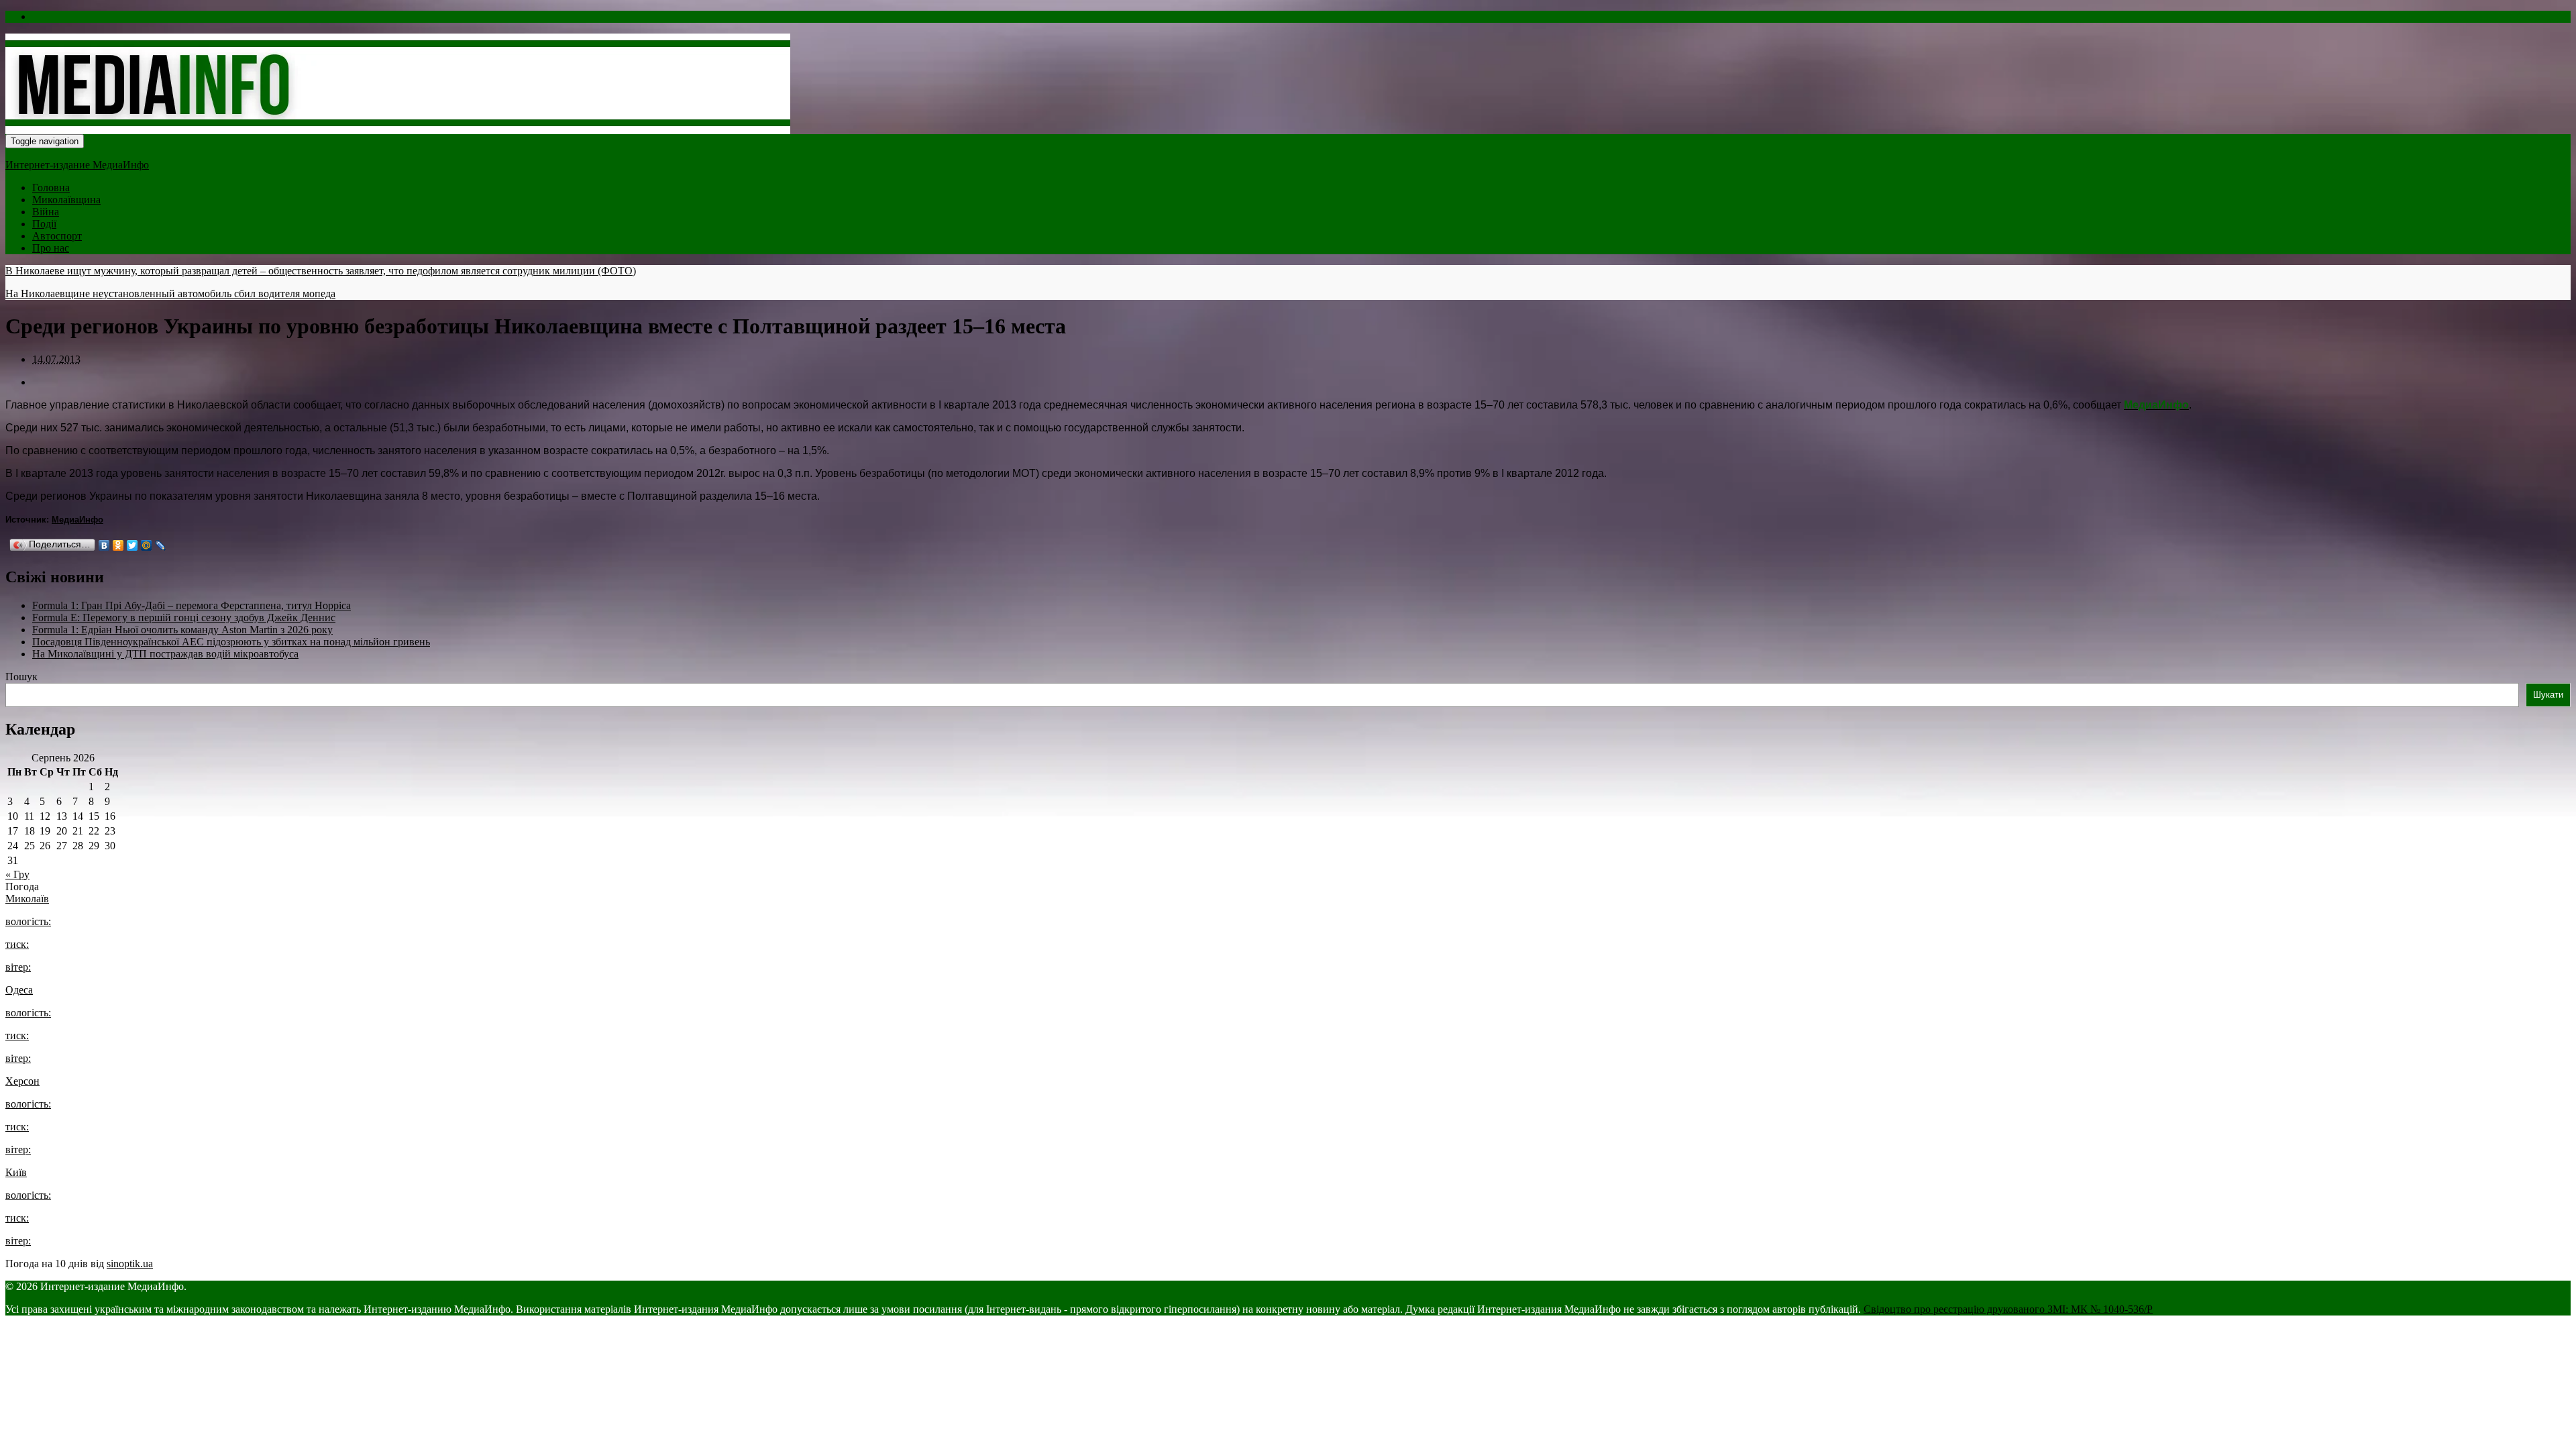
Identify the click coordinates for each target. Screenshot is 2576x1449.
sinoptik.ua (130, 1264)
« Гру (17, 874)
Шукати (2548, 695)
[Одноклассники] (118, 545)
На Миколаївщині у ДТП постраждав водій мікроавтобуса (165, 654)
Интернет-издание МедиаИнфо (77, 165)
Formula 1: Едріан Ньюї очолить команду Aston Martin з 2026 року (182, 630)
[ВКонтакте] (104, 545)
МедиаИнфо (77, 520)
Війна (46, 212)
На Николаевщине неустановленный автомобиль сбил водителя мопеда (170, 293)
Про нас (51, 248)
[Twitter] (132, 545)
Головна (51, 187)
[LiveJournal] (161, 545)
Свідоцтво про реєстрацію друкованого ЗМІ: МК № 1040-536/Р (2008, 1309)
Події (44, 224)
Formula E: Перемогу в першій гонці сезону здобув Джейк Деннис (184, 618)
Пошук (21, 677)
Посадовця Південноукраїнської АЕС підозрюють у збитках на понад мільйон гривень (231, 642)
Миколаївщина (66, 200)
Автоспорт (57, 236)
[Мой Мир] (147, 545)
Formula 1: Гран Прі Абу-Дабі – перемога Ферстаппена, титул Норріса (192, 605)
